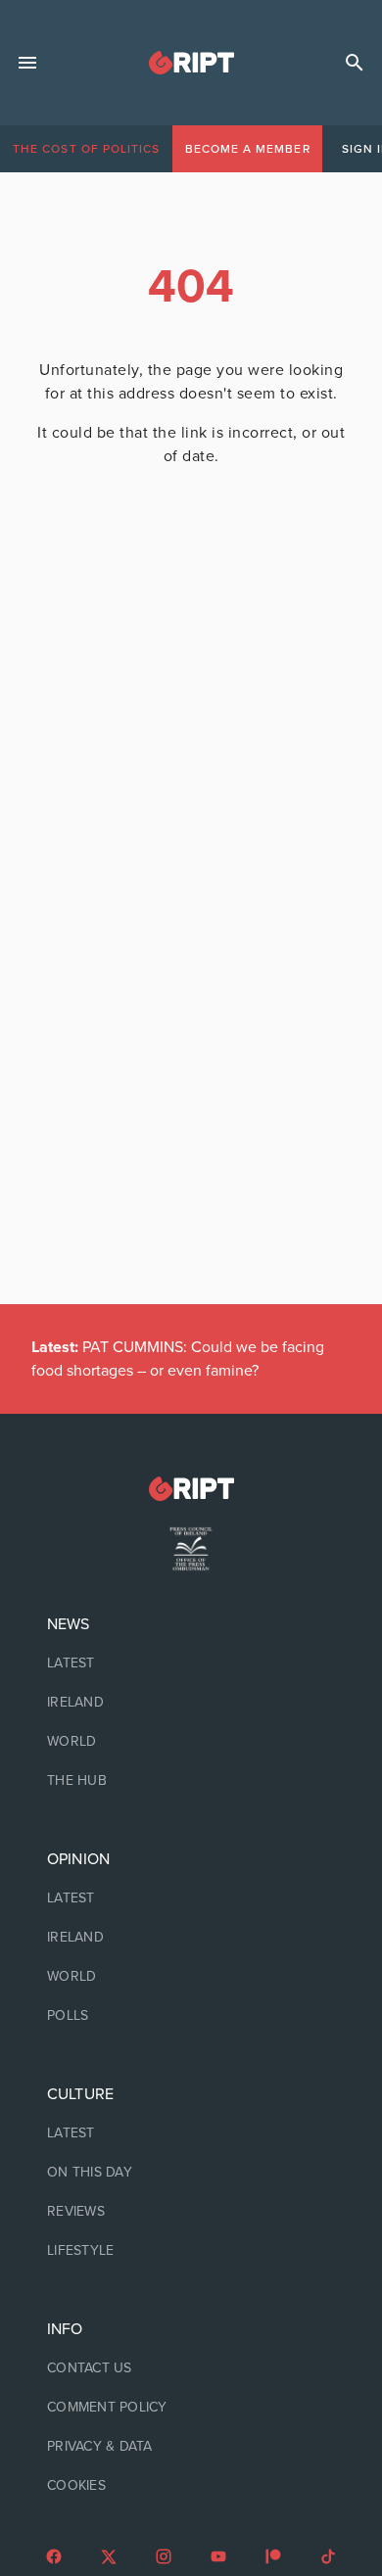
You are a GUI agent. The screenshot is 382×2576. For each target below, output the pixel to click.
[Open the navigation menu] (27, 63)
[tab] (86, 149)
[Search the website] (355, 63)
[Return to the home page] (191, 1489)
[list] (191, 1703)
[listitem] (191, 1663)
